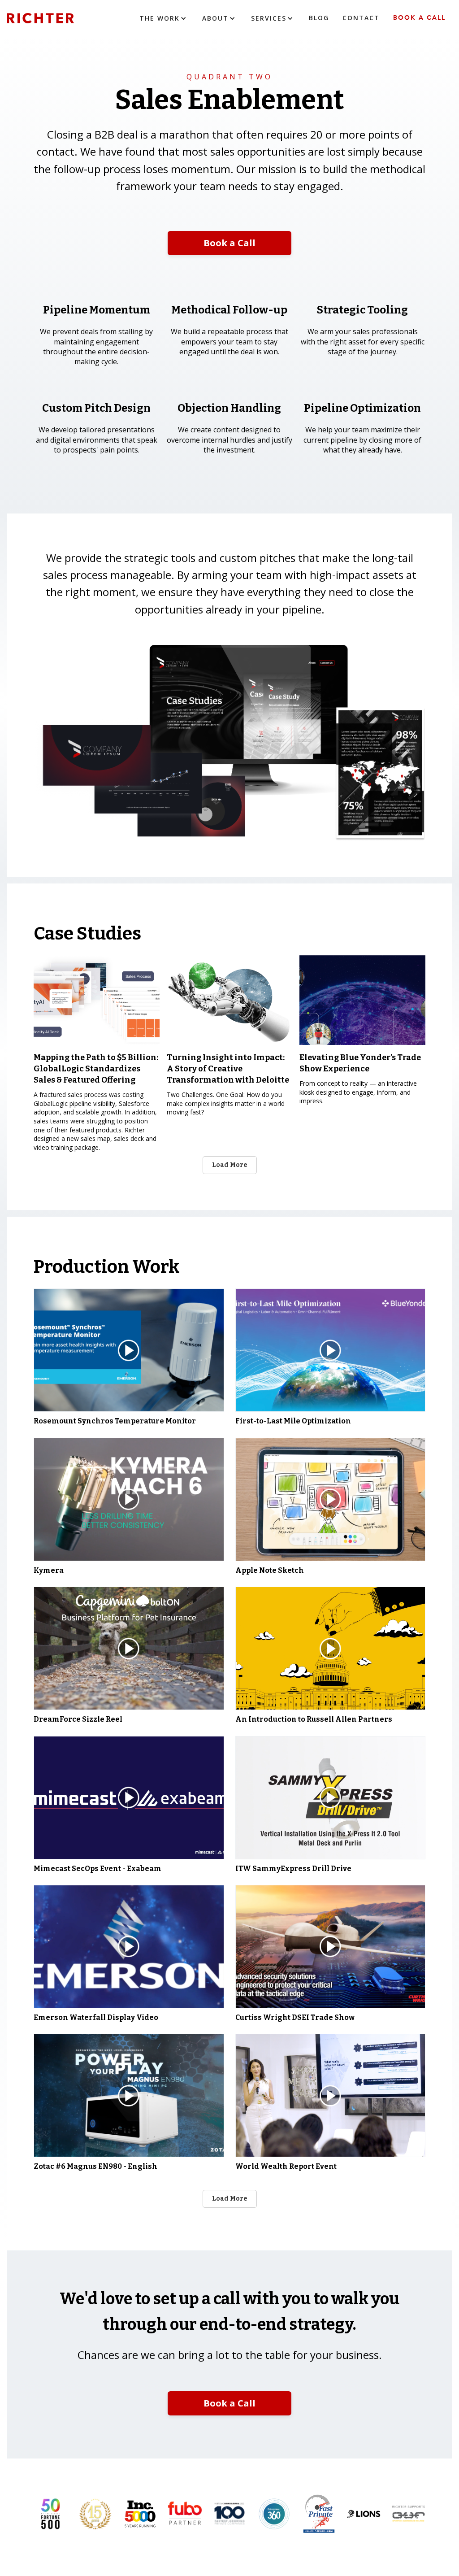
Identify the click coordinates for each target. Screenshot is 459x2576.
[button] (164, 18)
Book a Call (419, 18)
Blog (319, 18)
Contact (361, 18)
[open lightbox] (129, 1350)
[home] (54, 18)
